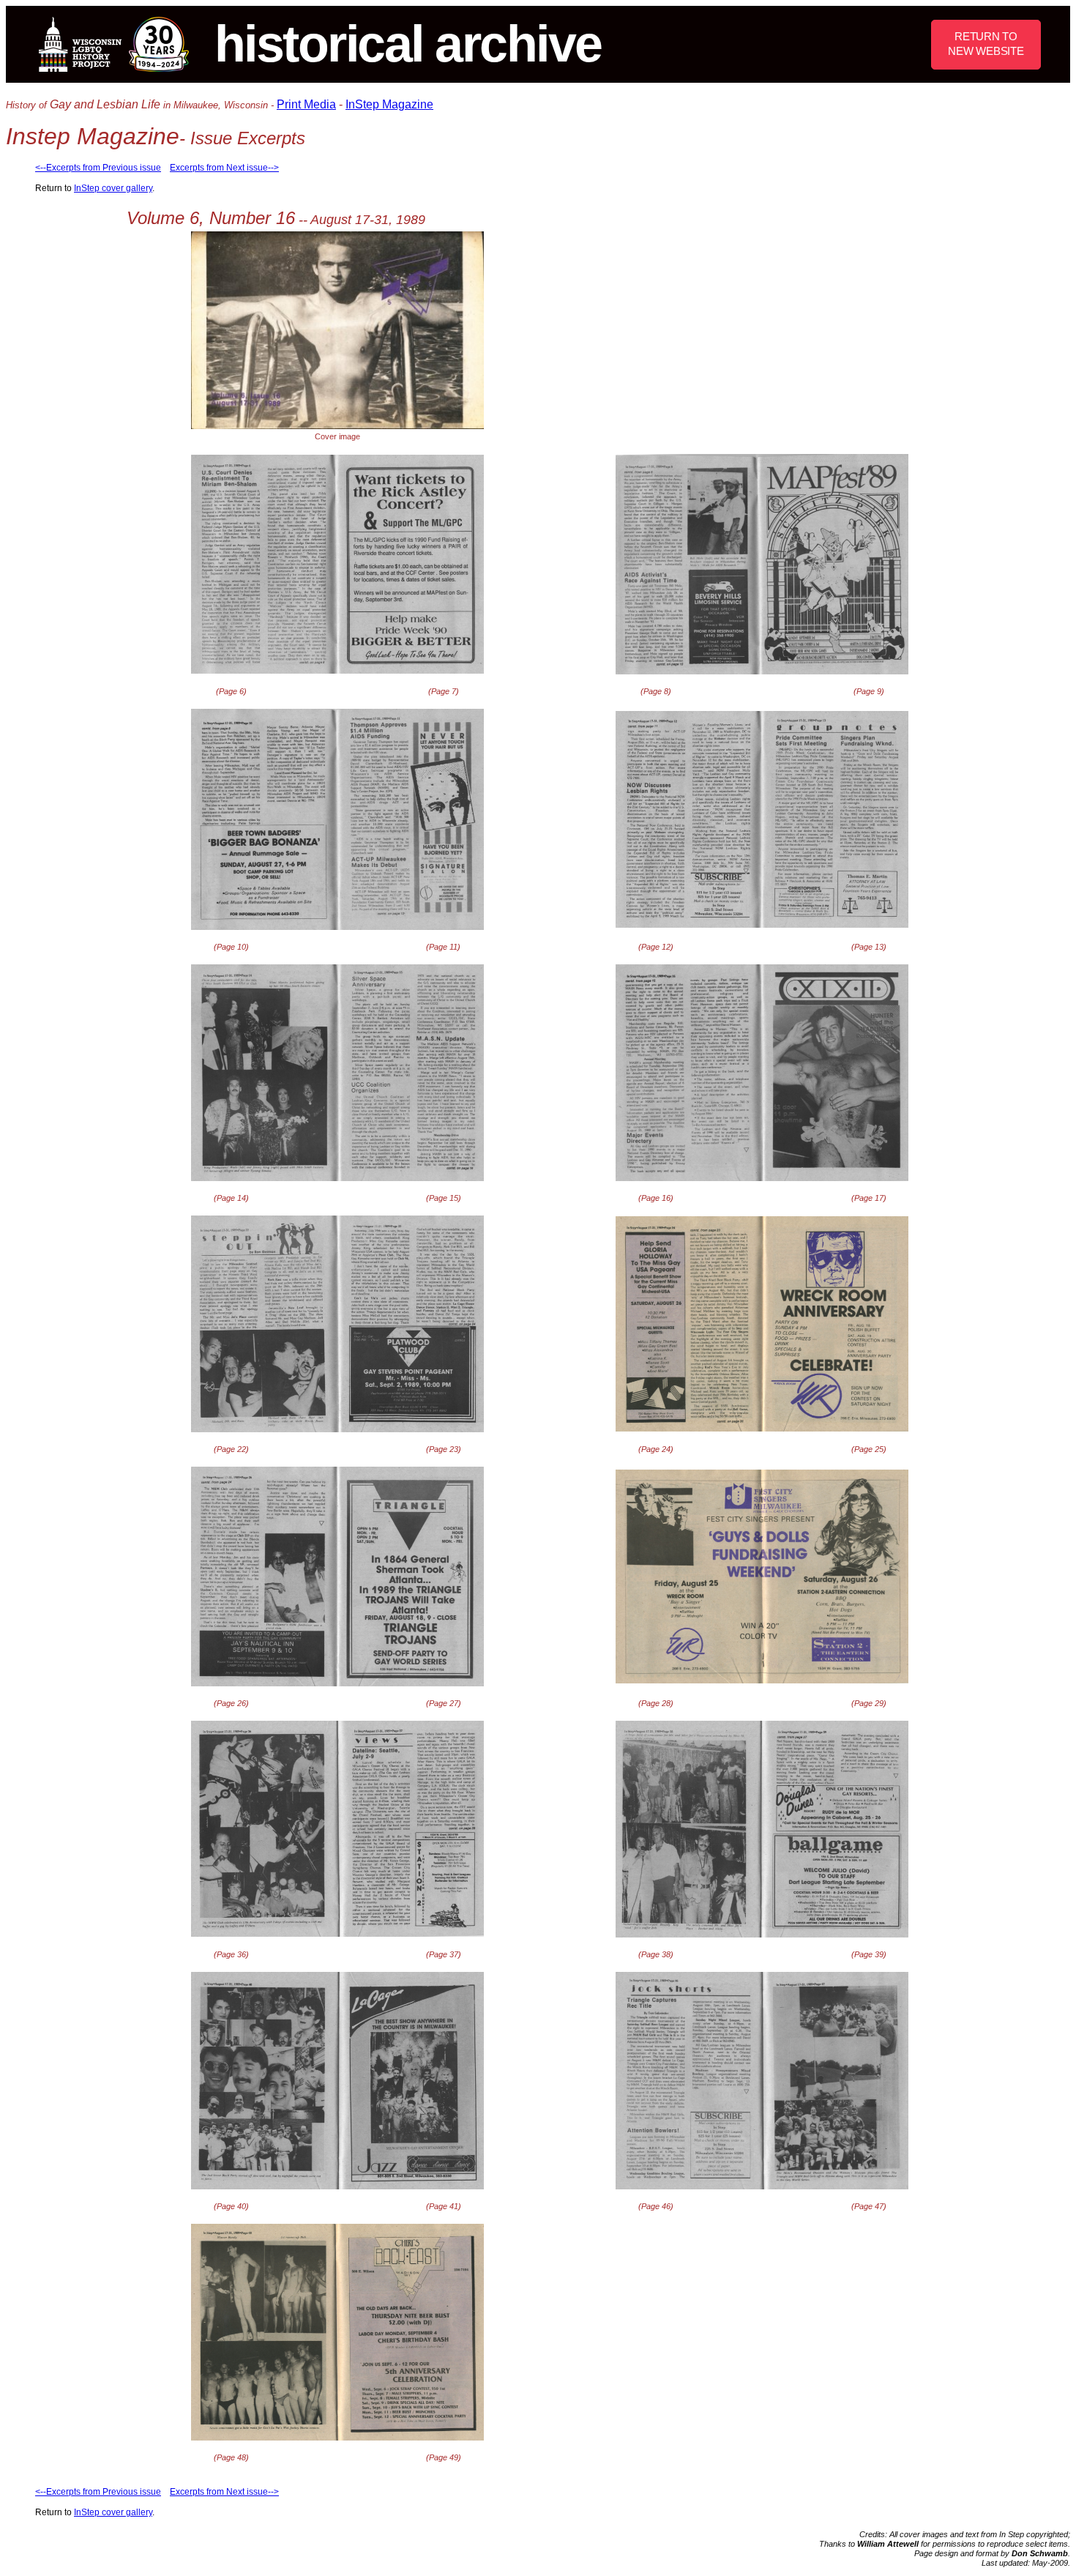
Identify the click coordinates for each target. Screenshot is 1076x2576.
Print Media (306, 104)
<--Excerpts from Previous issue (98, 168)
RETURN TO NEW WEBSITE (986, 44)
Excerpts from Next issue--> (224, 168)
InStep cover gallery (113, 188)
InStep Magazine (389, 104)
